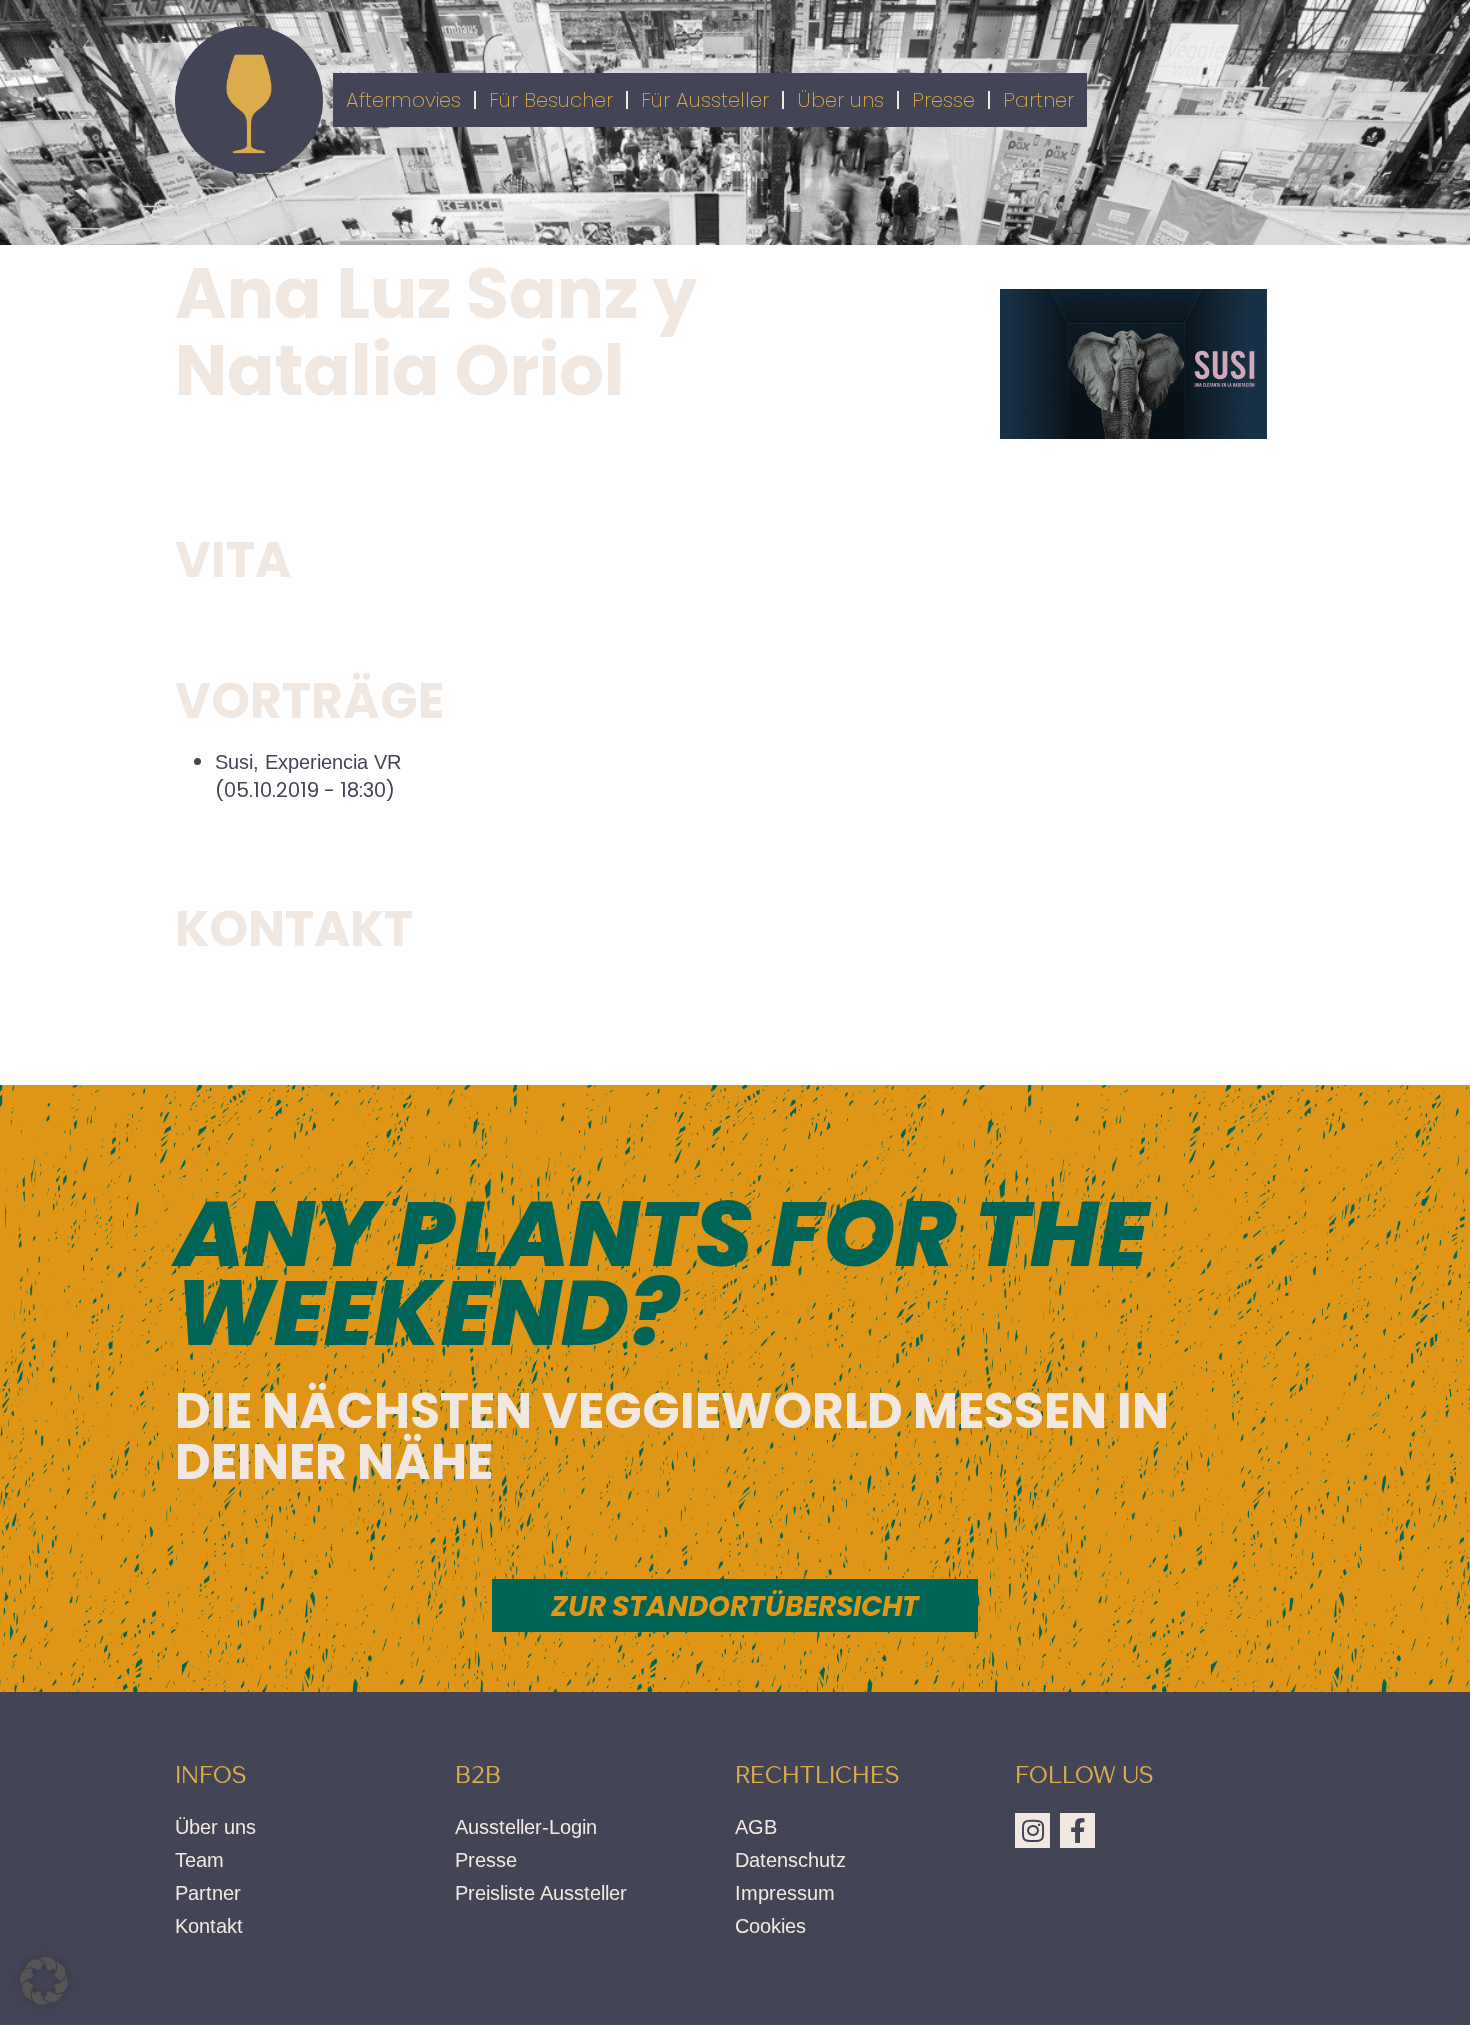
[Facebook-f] (1077, 1830)
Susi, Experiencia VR (308, 762)
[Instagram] (1032, 1830)
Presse (943, 100)
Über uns (840, 100)
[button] (44, 1981)
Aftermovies (403, 100)
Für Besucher (551, 100)
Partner (1038, 100)
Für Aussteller (705, 100)
